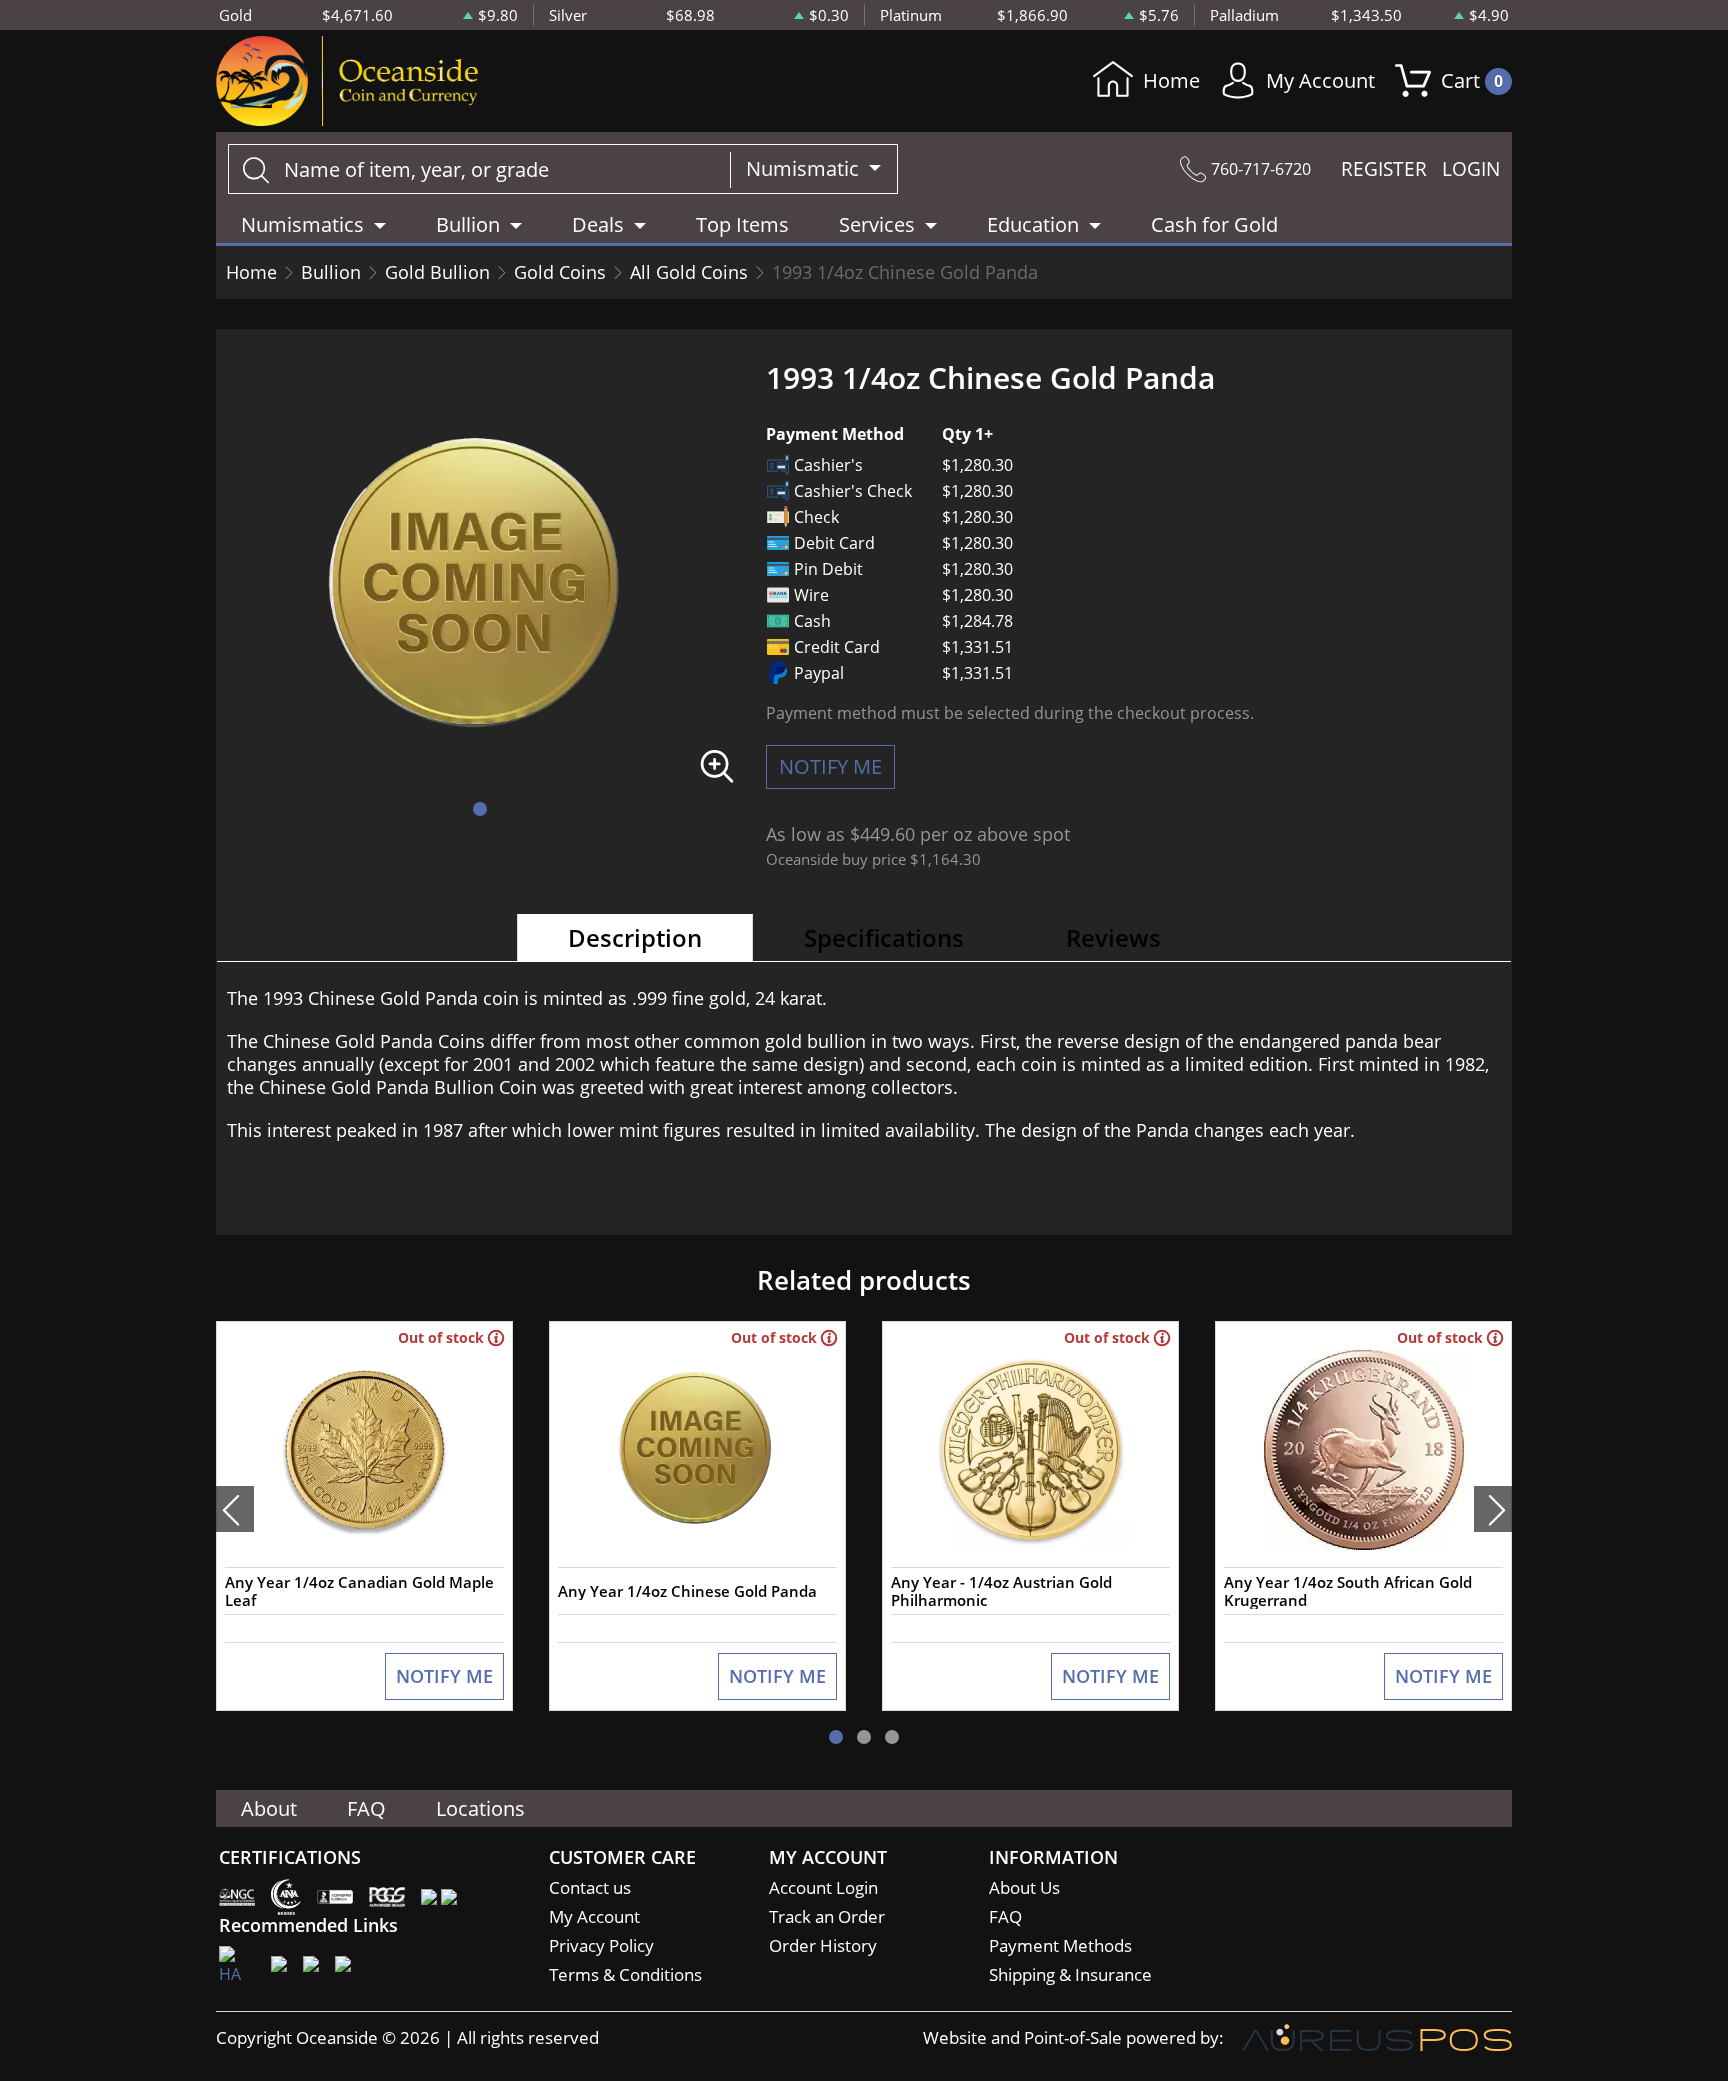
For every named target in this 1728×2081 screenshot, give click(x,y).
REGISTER (1384, 169)
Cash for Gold (1214, 224)
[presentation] (235, 1509)
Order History (823, 1945)
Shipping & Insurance (1070, 1974)
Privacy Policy (601, 1945)
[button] (480, 809)
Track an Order (827, 1916)
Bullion (331, 272)
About (269, 1808)
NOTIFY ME (830, 766)
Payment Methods (1060, 1945)
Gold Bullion (437, 272)
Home (1171, 80)
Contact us (590, 1887)
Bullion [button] (468, 224)
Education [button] (1033, 224)
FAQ (366, 1808)
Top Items (742, 224)
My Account (1320, 80)
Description (635, 937)
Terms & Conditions (625, 1974)
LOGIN (1471, 169)
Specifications (884, 937)
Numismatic (805, 168)
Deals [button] (598, 224)
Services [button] (877, 224)
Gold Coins (560, 272)
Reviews (1113, 937)
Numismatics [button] (302, 224)
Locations (480, 1808)
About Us (1024, 1887)
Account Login (823, 1887)
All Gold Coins (689, 272)
